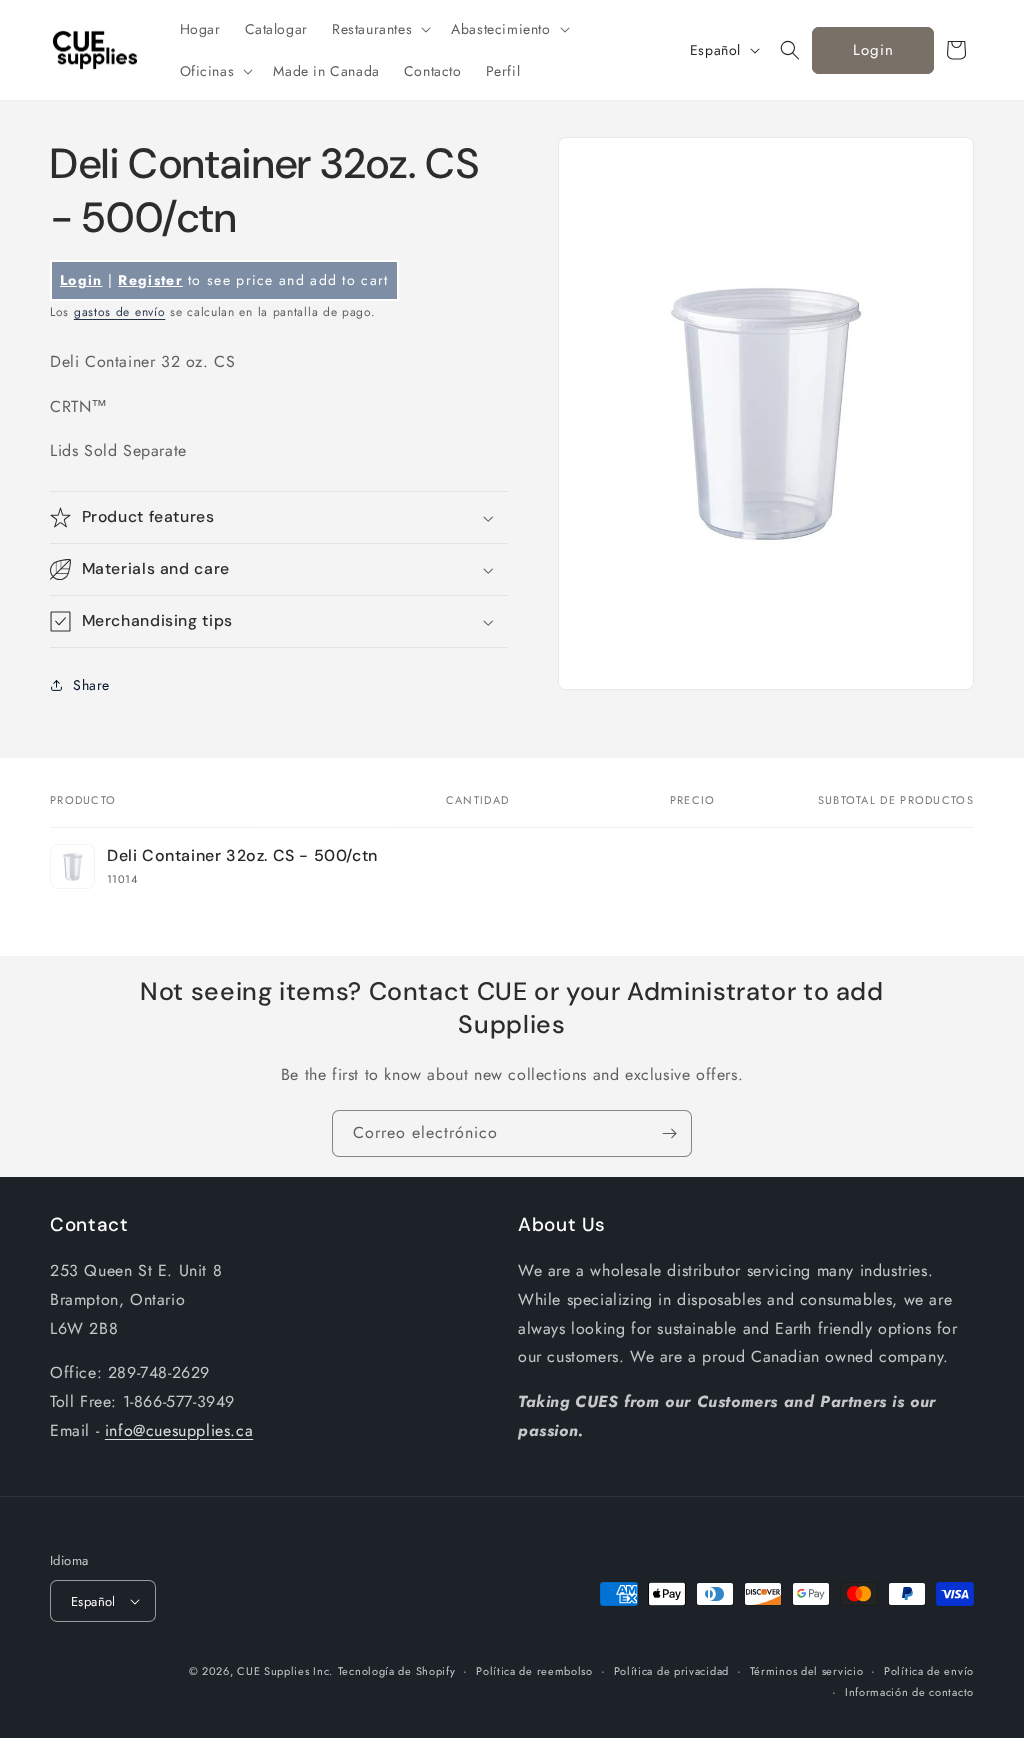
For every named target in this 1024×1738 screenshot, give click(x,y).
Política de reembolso (534, 1671)
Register (150, 280)
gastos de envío (120, 312)
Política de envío (929, 1671)
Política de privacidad (671, 1671)
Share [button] (91, 685)
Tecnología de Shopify (397, 1671)
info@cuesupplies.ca (179, 1430)
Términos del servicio (807, 1671)
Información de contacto (909, 1692)
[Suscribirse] (669, 1133)
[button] (379, 29)
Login (873, 50)
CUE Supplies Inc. (285, 1671)
